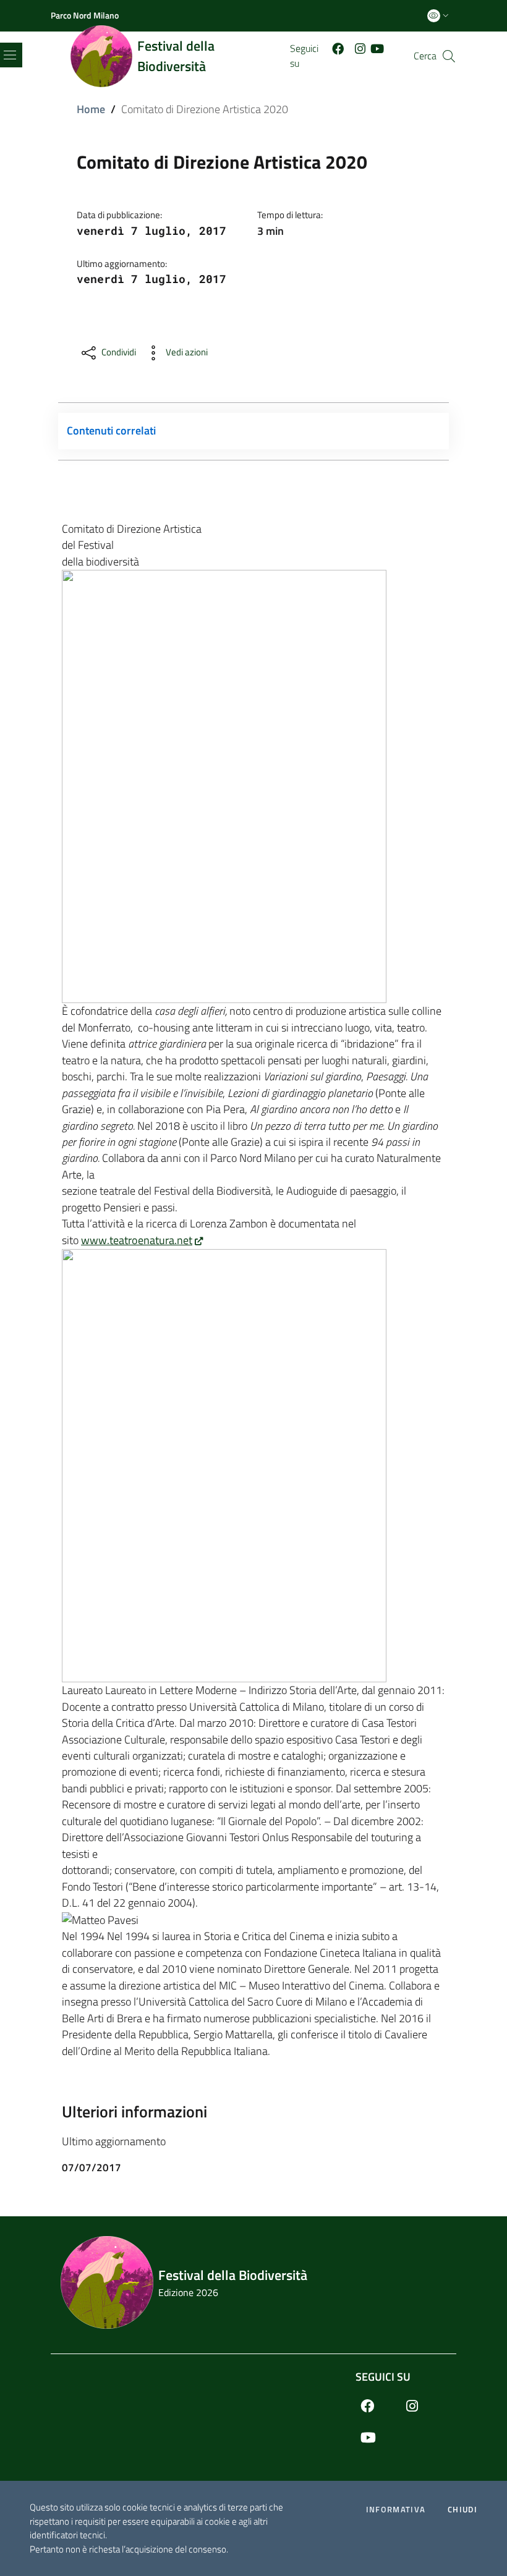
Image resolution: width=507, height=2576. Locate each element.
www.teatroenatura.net (137, 1240)
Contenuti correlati (111, 430)
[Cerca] (449, 56)
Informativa (396, 2510)
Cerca (425, 56)
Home (91, 109)
